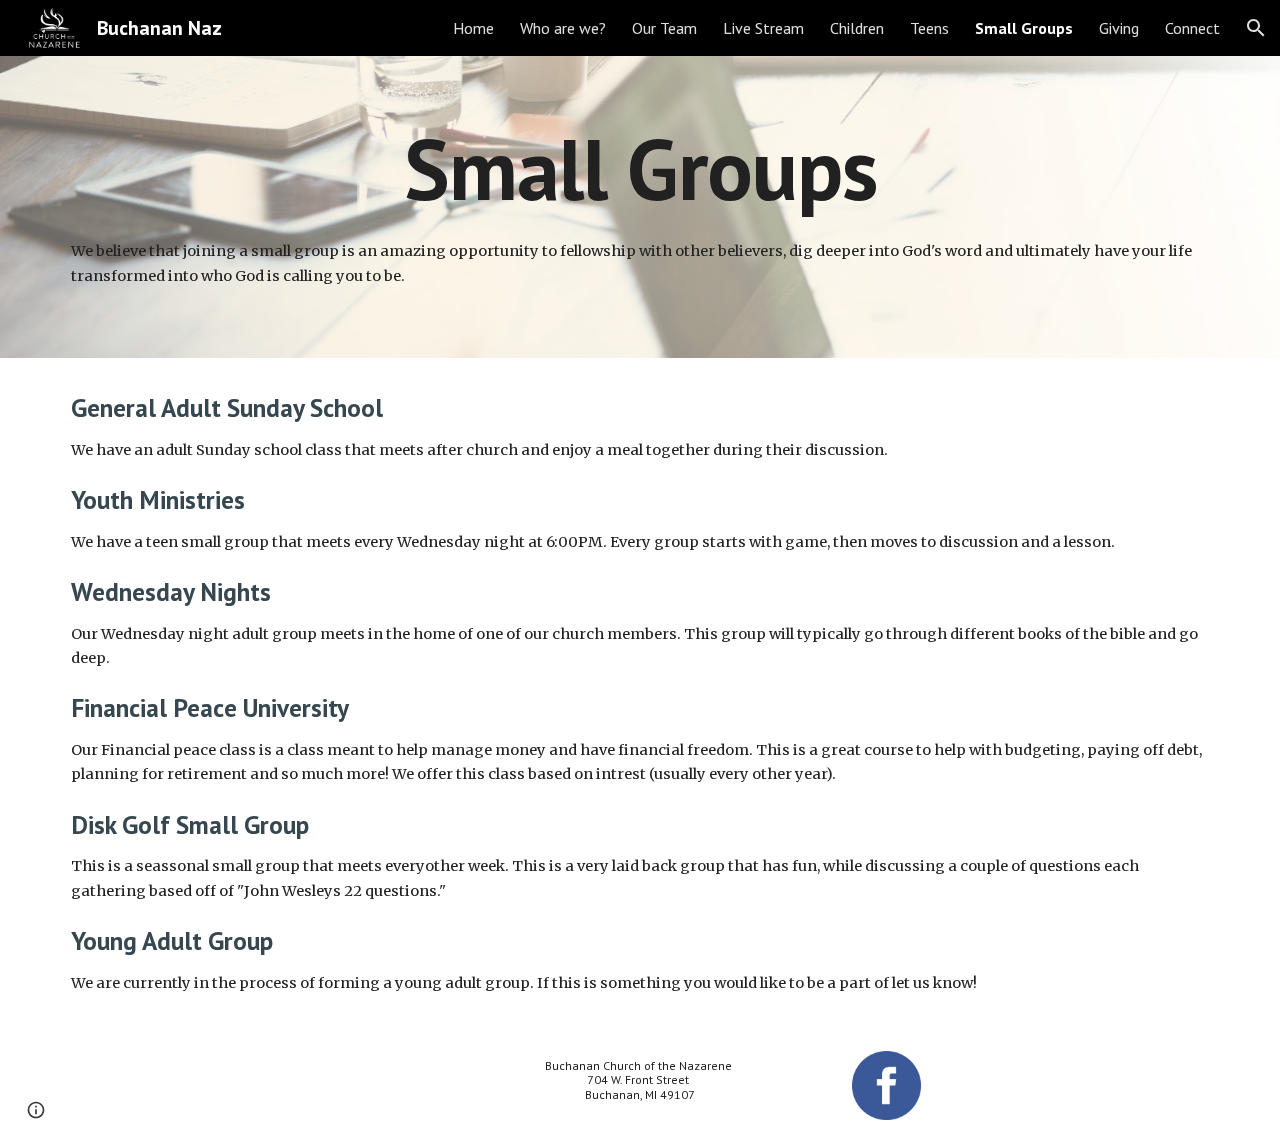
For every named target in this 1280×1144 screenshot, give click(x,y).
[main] (640, 168)
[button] (1256, 28)
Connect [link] (1192, 28)
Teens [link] (929, 28)
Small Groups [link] (1024, 28)
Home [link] (473, 28)
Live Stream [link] (763, 28)
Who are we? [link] (563, 28)
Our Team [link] (664, 28)
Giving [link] (1119, 28)
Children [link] (857, 28)
